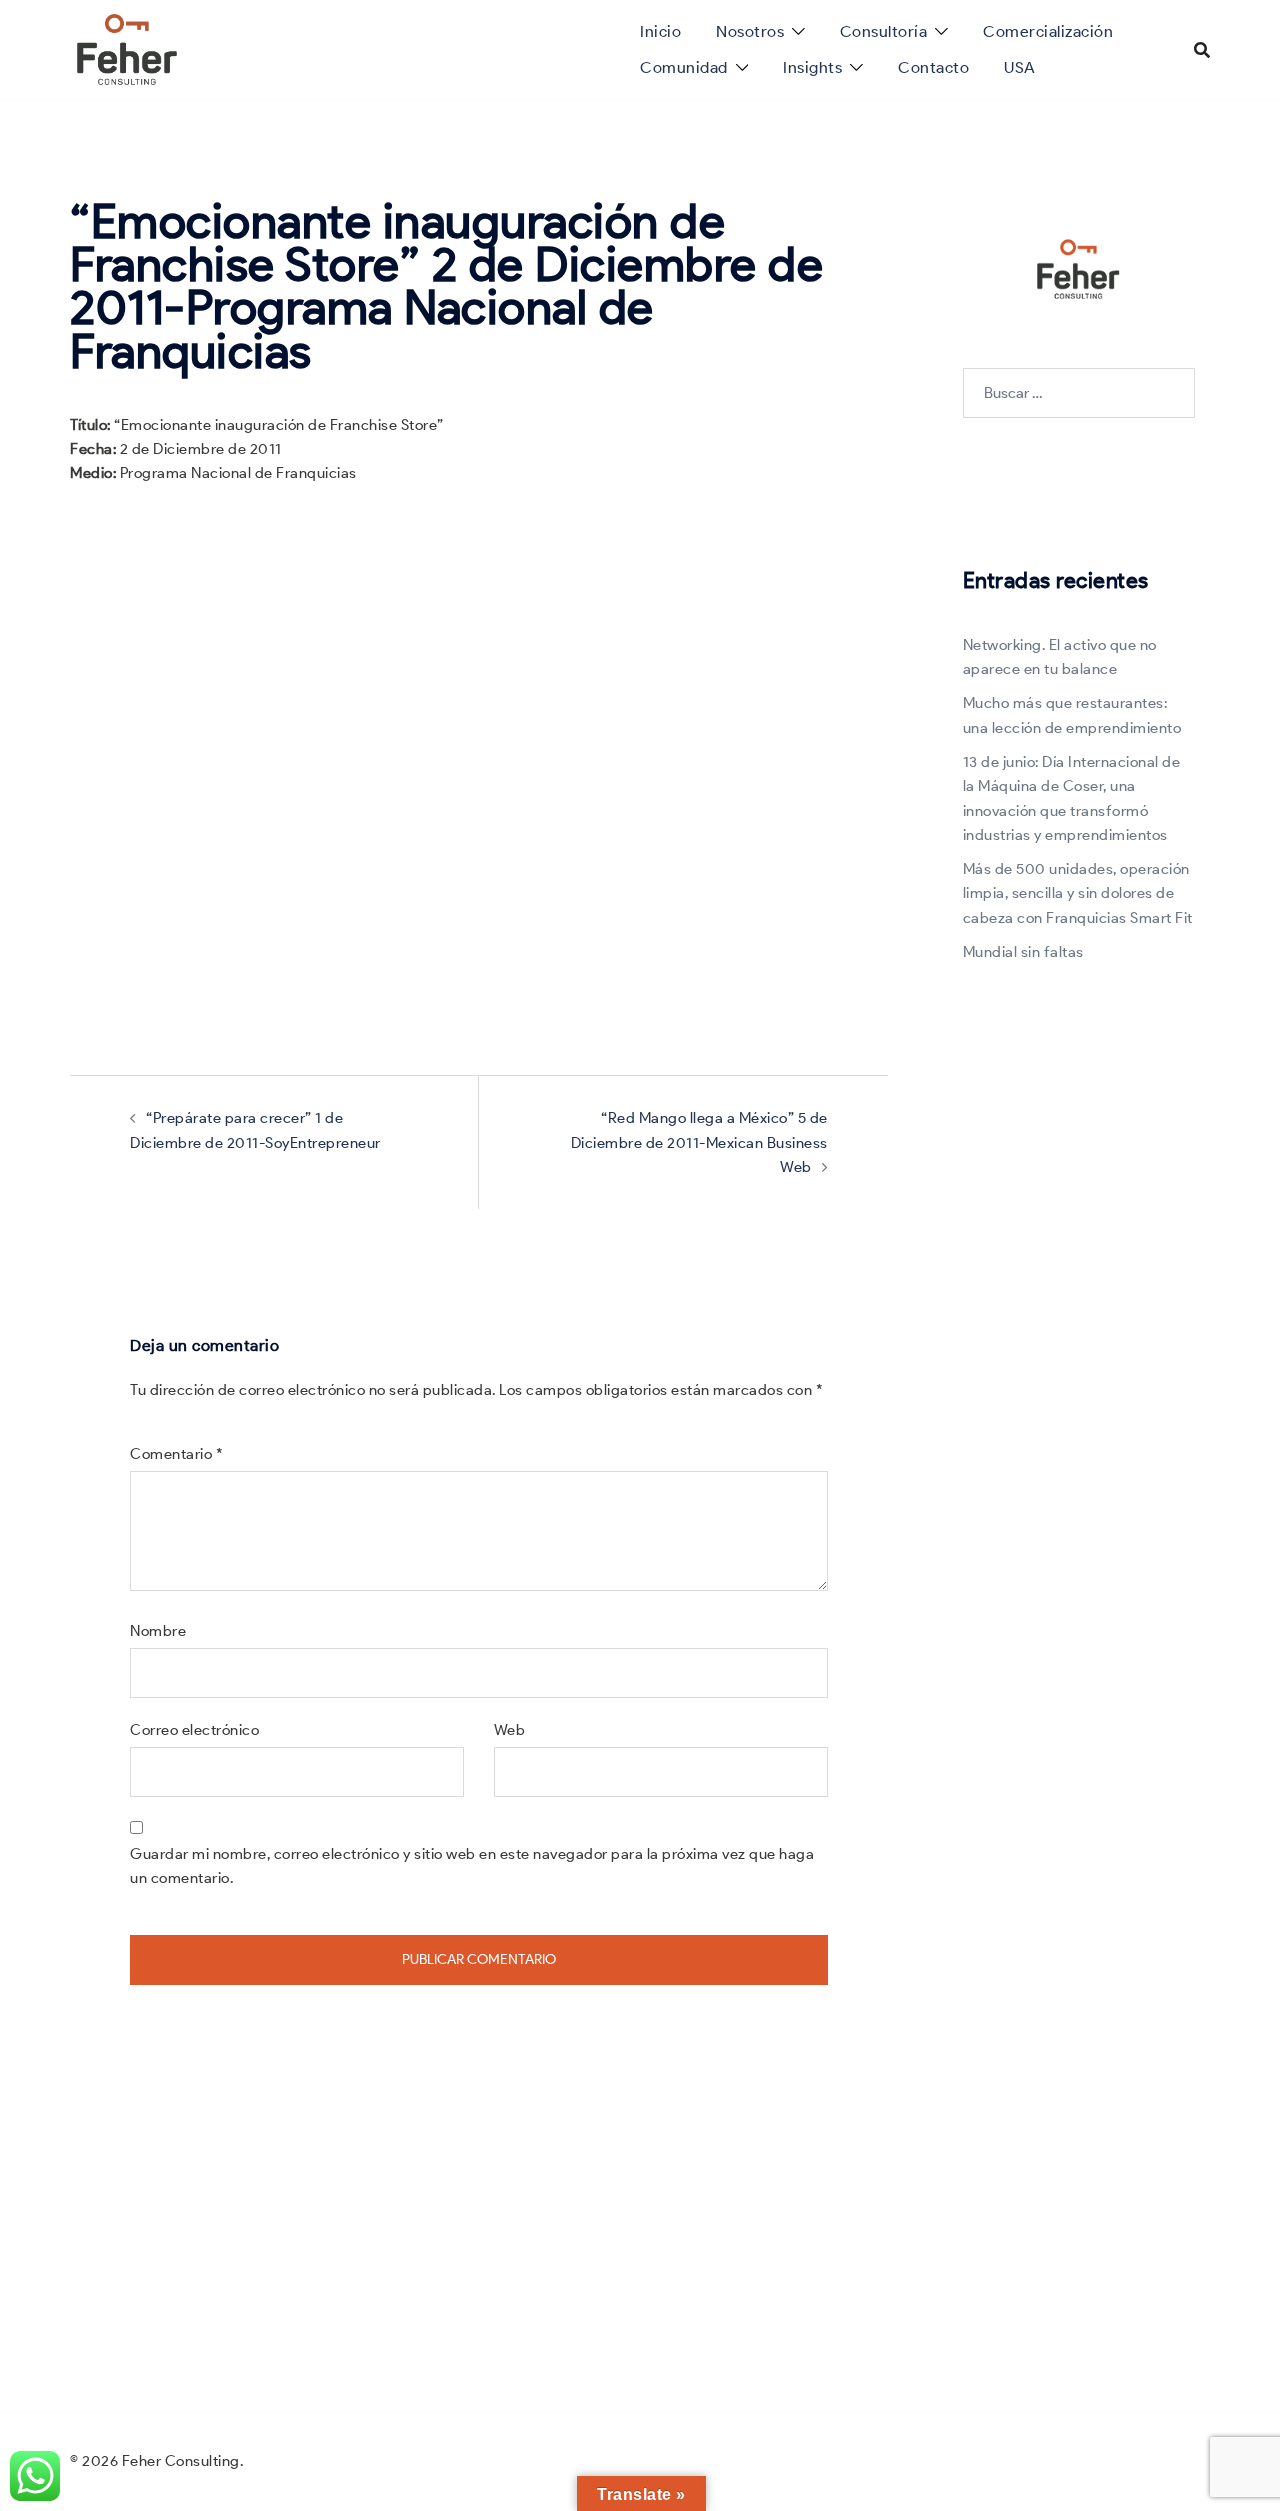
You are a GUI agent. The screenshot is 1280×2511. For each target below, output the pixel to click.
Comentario (176, 1454)
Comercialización (1048, 31)
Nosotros (750, 31)
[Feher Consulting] (127, 48)
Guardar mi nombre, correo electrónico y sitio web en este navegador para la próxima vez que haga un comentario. (472, 1866)
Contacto (933, 67)
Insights (812, 67)
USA (1020, 67)
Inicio (660, 31)
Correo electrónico (194, 1730)
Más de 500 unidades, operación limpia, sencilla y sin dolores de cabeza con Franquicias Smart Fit (1078, 893)
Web (510, 1730)
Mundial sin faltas (1023, 952)
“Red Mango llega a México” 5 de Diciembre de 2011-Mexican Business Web (699, 1142)
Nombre (158, 1631)
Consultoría (884, 31)
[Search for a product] (1202, 50)
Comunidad (684, 67)
